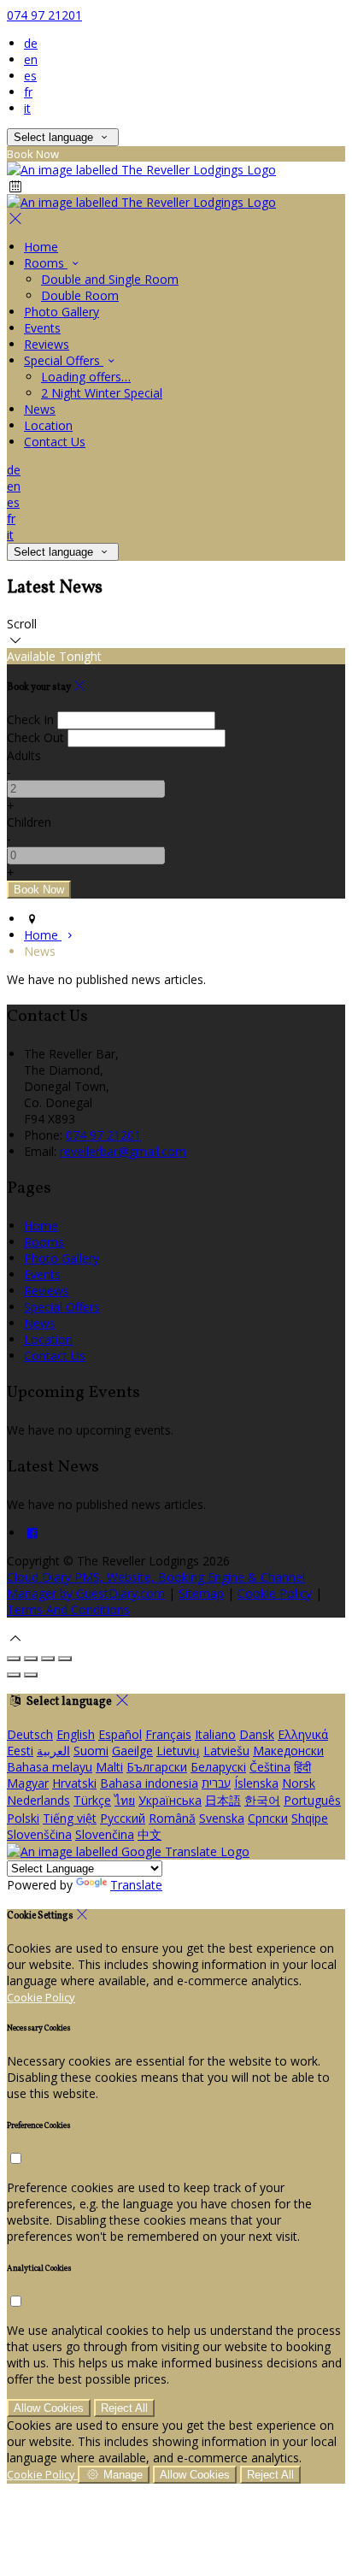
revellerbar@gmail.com (123, 1151)
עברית (216, 1783)
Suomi (91, 1751)
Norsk (299, 1783)
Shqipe (310, 1818)
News (40, 409)
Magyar (28, 1783)
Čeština (270, 1767)
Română (172, 1818)
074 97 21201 (44, 15)
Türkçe (92, 1800)
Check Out (35, 737)
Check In (30, 719)
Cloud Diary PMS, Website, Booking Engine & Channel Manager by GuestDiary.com (156, 1585)
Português (312, 1800)
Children (29, 822)
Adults (24, 755)
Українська (170, 1800)
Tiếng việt (70, 1818)
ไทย (125, 1800)
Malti (109, 1767)
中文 (150, 1834)
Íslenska (256, 1783)
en (31, 59)
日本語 (223, 1800)
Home (41, 247)
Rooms (46, 263)
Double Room (80, 295)
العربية (53, 1751)
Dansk (257, 1734)
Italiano (215, 1734)
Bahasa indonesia (149, 1783)
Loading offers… (86, 377)
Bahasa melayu (50, 1767)
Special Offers (64, 360)
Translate (136, 1885)
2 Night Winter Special (102, 393)
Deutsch (30, 1734)
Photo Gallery (62, 312)
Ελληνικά (303, 1734)
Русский (123, 1818)
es (30, 76)
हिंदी (302, 1767)
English (76, 1734)
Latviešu (226, 1751)
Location (48, 425)
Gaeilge (132, 1751)
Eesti (20, 1751)
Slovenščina (39, 1834)
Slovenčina (105, 1834)
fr (28, 92)
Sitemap (201, 1593)
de (31, 43)
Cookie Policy (275, 1593)
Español (120, 1734)
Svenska (222, 1818)
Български (157, 1767)
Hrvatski (74, 1783)
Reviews (47, 344)
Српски (268, 1818)
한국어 (262, 1800)
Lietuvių (178, 1751)
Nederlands (38, 1800)
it (27, 108)
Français (168, 1734)
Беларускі (218, 1767)
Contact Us (55, 442)
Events (42, 328)
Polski (23, 1818)
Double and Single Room (110, 279)
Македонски (288, 1751)
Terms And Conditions (68, 1609)
